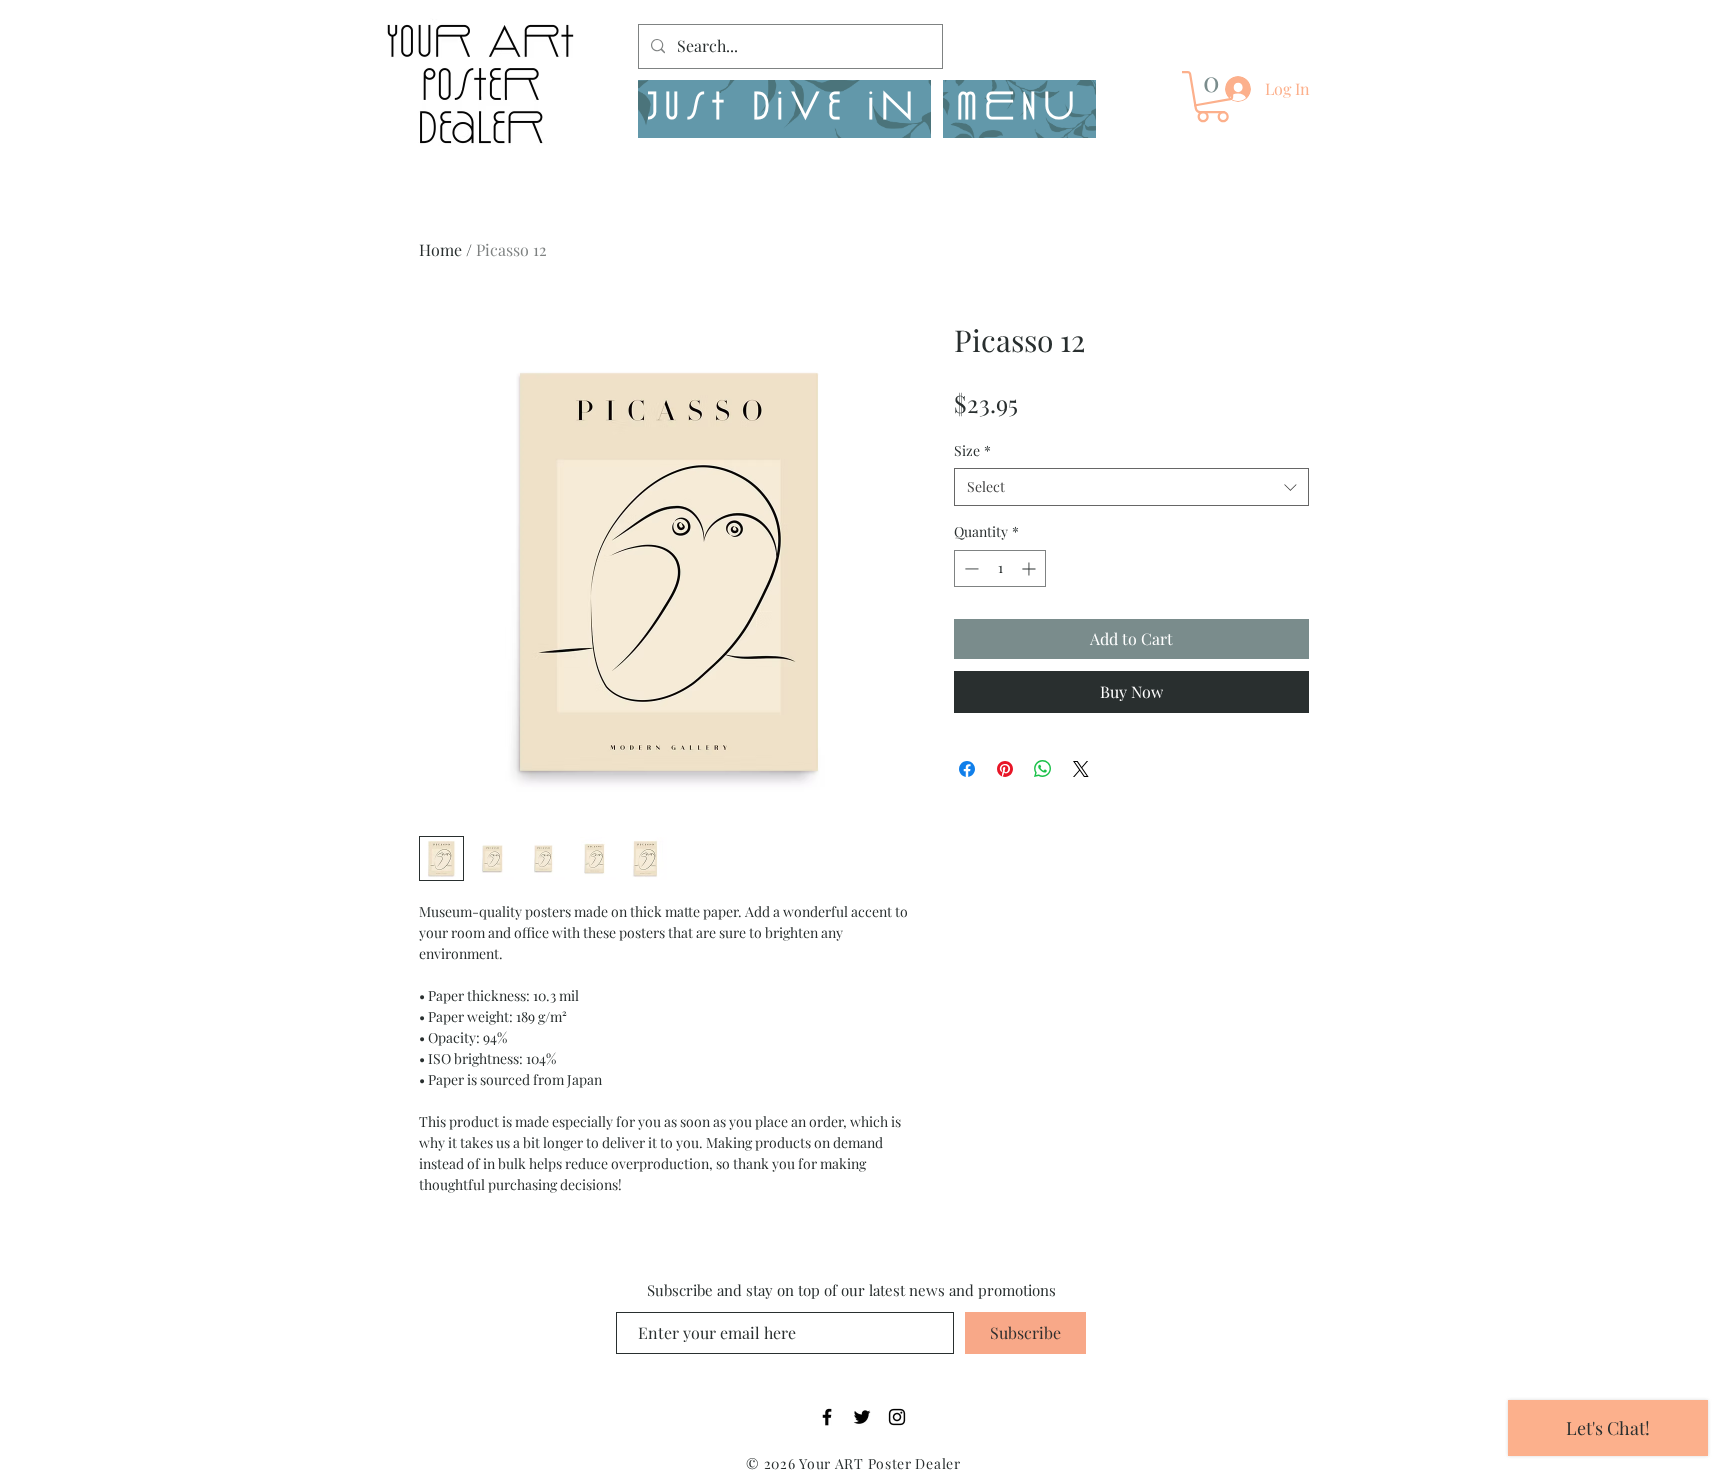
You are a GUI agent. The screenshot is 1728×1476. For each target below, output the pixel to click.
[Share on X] (1081, 769)
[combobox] (1131, 487)
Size (972, 450)
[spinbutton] (1000, 568)
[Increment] (1030, 568)
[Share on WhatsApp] (1043, 769)
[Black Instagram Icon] (897, 1417)
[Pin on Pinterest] (1005, 769)
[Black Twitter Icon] (862, 1417)
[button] (1019, 109)
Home (440, 249)
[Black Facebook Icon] (827, 1417)
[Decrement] (969, 568)
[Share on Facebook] (967, 769)
